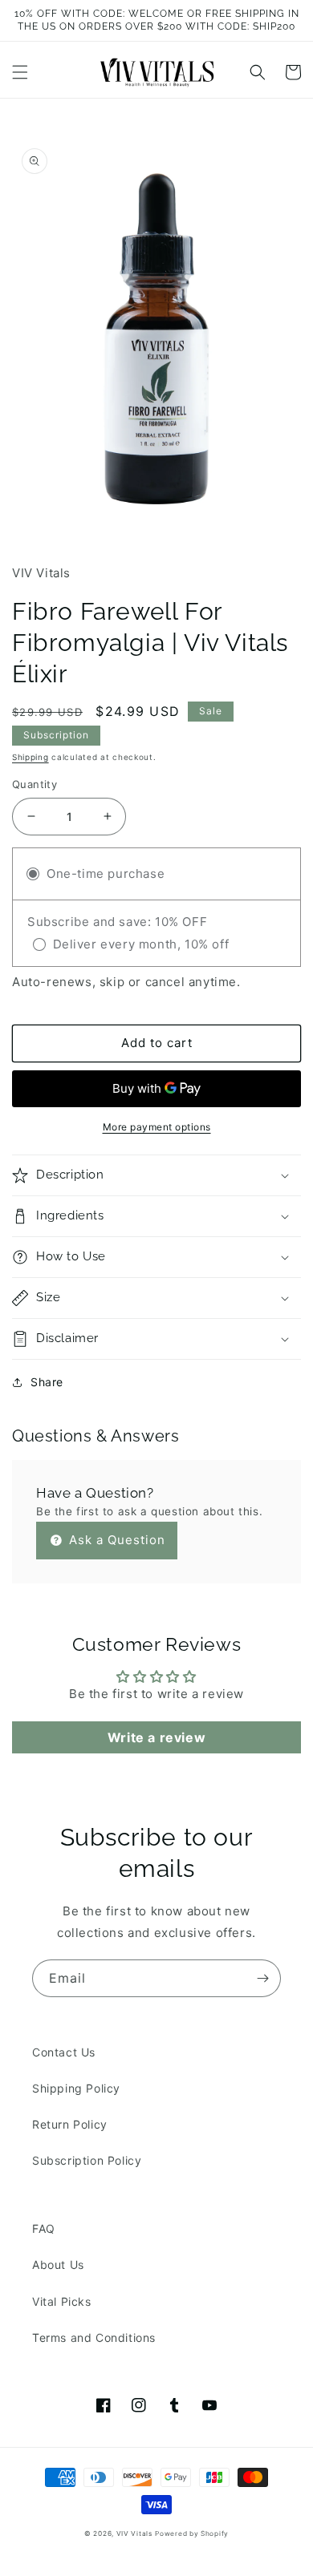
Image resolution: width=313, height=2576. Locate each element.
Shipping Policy (76, 2088)
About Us (58, 2265)
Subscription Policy (87, 2160)
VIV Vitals (134, 2534)
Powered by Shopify (192, 2534)
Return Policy (70, 2124)
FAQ (44, 2228)
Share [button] (47, 1382)
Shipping (30, 757)
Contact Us (64, 2052)
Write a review (156, 1737)
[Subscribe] (262, 1978)
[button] (20, 72)
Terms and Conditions (94, 2337)
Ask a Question (115, 1540)
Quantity (35, 784)
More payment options (157, 1127)
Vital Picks (62, 2301)
